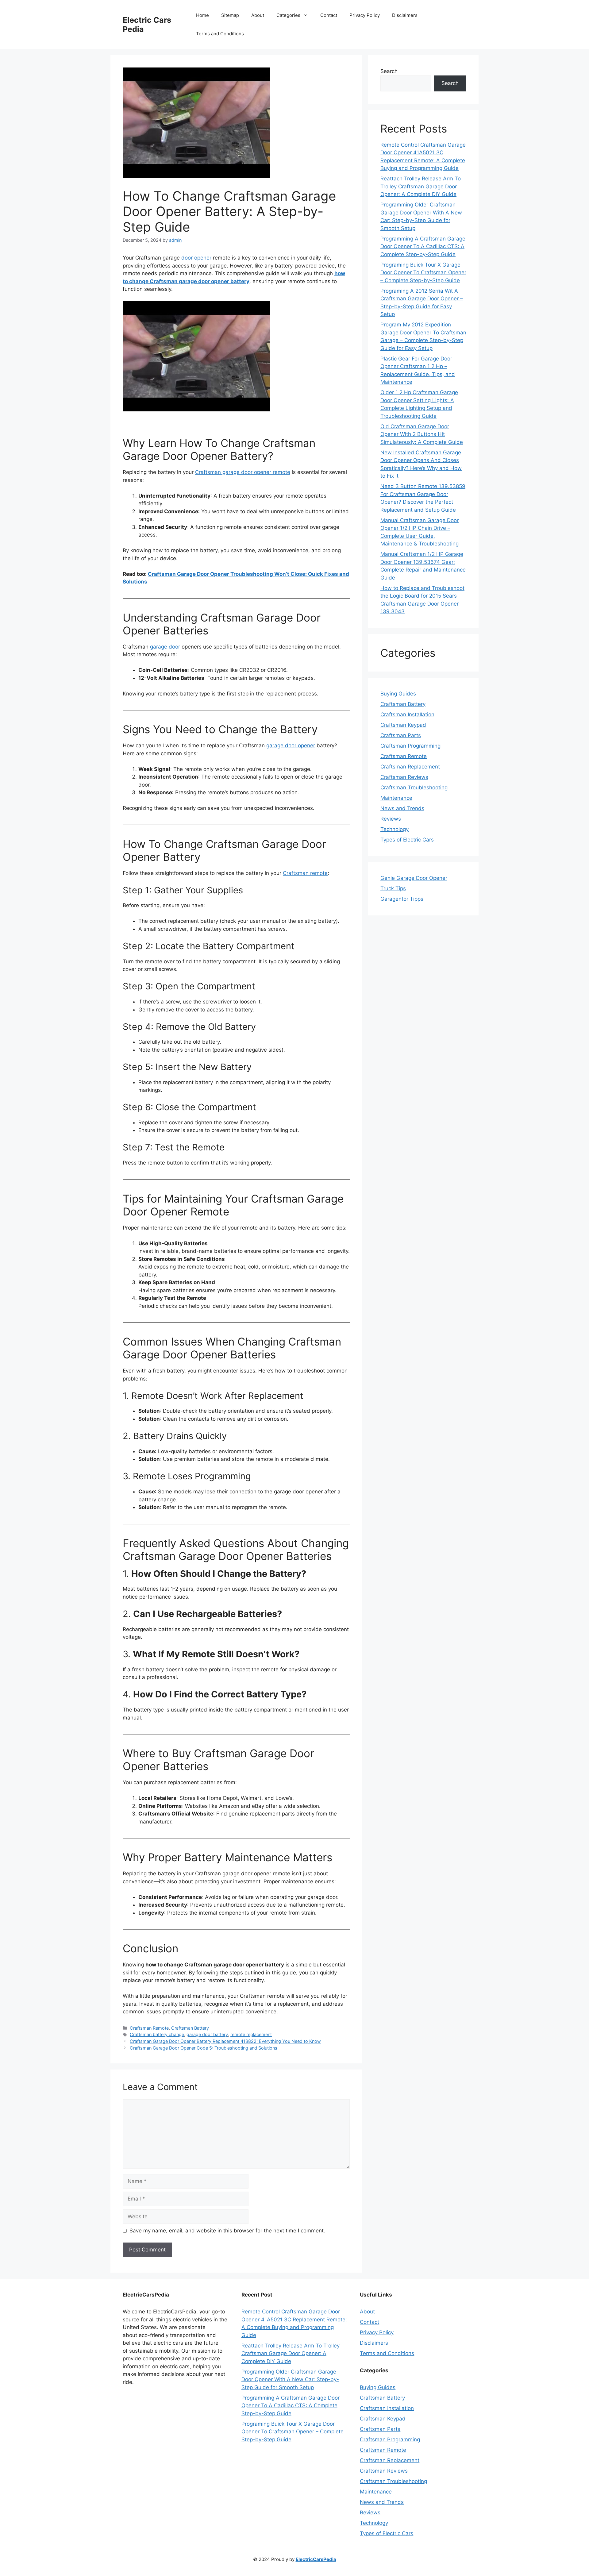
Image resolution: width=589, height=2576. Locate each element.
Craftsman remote (305, 873)
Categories (288, 15)
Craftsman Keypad (403, 725)
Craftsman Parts (401, 735)
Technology (395, 829)
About (258, 15)
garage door (165, 647)
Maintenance (396, 798)
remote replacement (251, 2034)
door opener (196, 258)
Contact (329, 15)
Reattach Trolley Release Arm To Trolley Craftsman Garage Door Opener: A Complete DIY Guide (421, 186)
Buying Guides (398, 694)
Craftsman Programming (410, 746)
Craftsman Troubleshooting (414, 787)
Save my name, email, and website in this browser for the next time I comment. (227, 2231)
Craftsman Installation (407, 714)
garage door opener (291, 745)
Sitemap (230, 15)
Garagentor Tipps (402, 899)
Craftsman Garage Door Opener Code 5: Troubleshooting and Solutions (204, 2048)
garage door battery (207, 2034)
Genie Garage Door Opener (414, 878)
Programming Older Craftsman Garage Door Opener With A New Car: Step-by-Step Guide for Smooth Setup (290, 2380)
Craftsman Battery (190, 2028)
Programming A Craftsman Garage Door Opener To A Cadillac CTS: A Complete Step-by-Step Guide (423, 246)
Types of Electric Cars (407, 840)
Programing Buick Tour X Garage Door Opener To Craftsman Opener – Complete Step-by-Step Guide (423, 273)
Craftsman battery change (157, 2034)
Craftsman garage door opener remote (243, 472)
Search (389, 71)
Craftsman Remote (149, 2028)
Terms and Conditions (220, 34)
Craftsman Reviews (404, 777)
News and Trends (402, 808)
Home (202, 15)
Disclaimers (405, 15)
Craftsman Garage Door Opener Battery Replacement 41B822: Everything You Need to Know (225, 2041)
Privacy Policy (365, 15)
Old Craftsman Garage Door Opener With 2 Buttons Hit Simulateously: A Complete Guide (422, 434)
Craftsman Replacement (410, 767)
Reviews (391, 819)
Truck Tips (393, 888)
